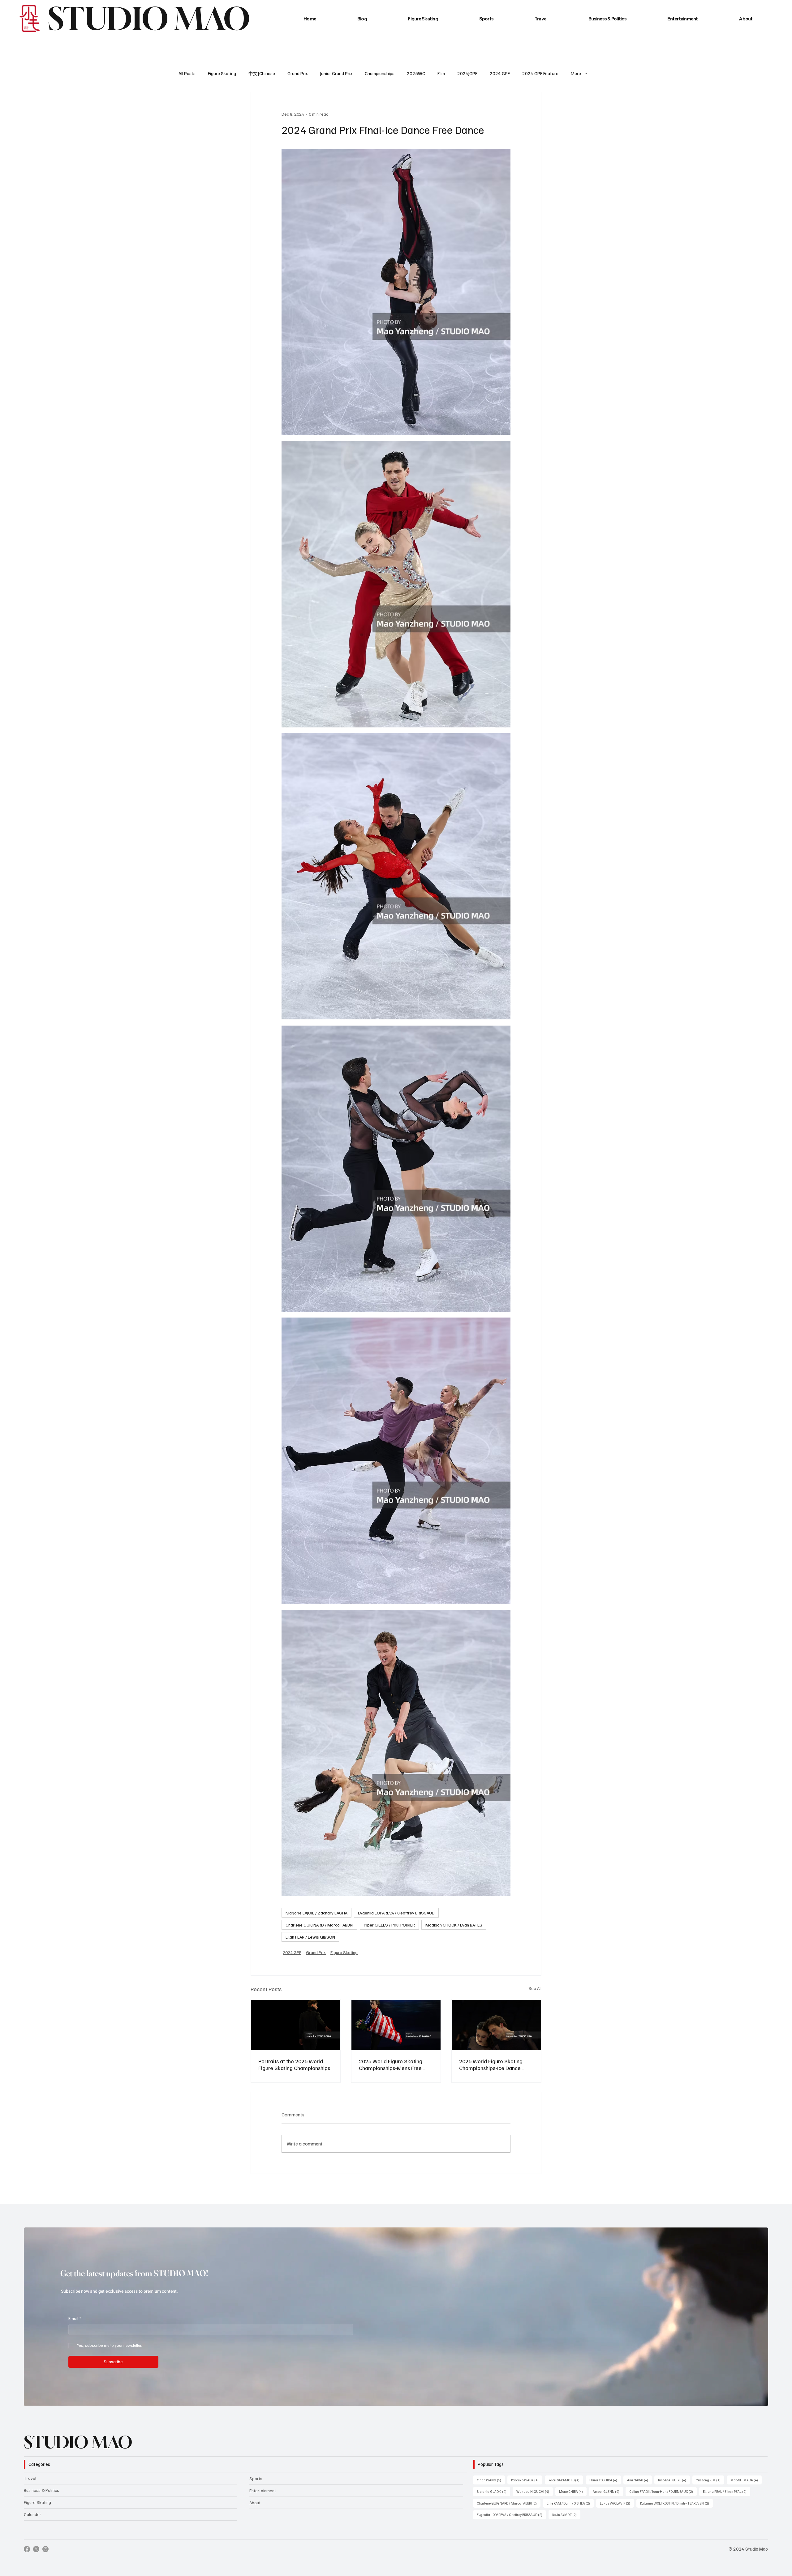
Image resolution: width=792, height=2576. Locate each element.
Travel (30, 2478)
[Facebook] (27, 2549)
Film (441, 73)
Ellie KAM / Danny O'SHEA (570, 2503)
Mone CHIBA (573, 2491)
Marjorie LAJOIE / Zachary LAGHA (316, 1913)
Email (75, 2318)
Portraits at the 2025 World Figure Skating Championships (294, 2064)
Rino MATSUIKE (674, 2480)
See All (535, 1988)
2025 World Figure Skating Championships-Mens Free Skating (391, 2064)
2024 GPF (500, 73)
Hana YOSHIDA (605, 2480)
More (576, 73)
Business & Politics (41, 2490)
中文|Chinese (262, 73)
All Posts (187, 73)
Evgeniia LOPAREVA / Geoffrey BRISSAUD (396, 1913)
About (255, 2503)
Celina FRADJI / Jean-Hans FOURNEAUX (663, 2491)
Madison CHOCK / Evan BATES (454, 1925)
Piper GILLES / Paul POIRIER (389, 1925)
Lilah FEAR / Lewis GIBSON (310, 1937)
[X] (36, 2549)
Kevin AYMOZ (566, 2514)
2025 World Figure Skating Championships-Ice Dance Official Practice (491, 2064)
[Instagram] (45, 2549)
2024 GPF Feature (540, 73)
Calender (32, 2514)
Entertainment (263, 2490)
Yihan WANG (491, 2480)
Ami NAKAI (639, 2480)
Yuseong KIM (710, 2480)
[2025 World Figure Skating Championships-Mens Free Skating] (396, 2025)
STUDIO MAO (78, 2442)
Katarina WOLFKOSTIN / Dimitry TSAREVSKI (676, 2503)
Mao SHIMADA (746, 2480)
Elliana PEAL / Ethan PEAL (727, 2491)
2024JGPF (467, 73)
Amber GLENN (608, 2491)
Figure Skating (222, 73)
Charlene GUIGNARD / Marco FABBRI (319, 1925)
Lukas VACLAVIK (617, 2503)
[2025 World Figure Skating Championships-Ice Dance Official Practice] (496, 2025)
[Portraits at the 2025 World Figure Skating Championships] (296, 2025)
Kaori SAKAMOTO (566, 2480)
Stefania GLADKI (493, 2491)
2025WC (416, 73)
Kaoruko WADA (527, 2480)
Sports (256, 2478)
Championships (380, 73)
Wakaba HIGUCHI (535, 2491)
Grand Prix (298, 73)
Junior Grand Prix (336, 73)
